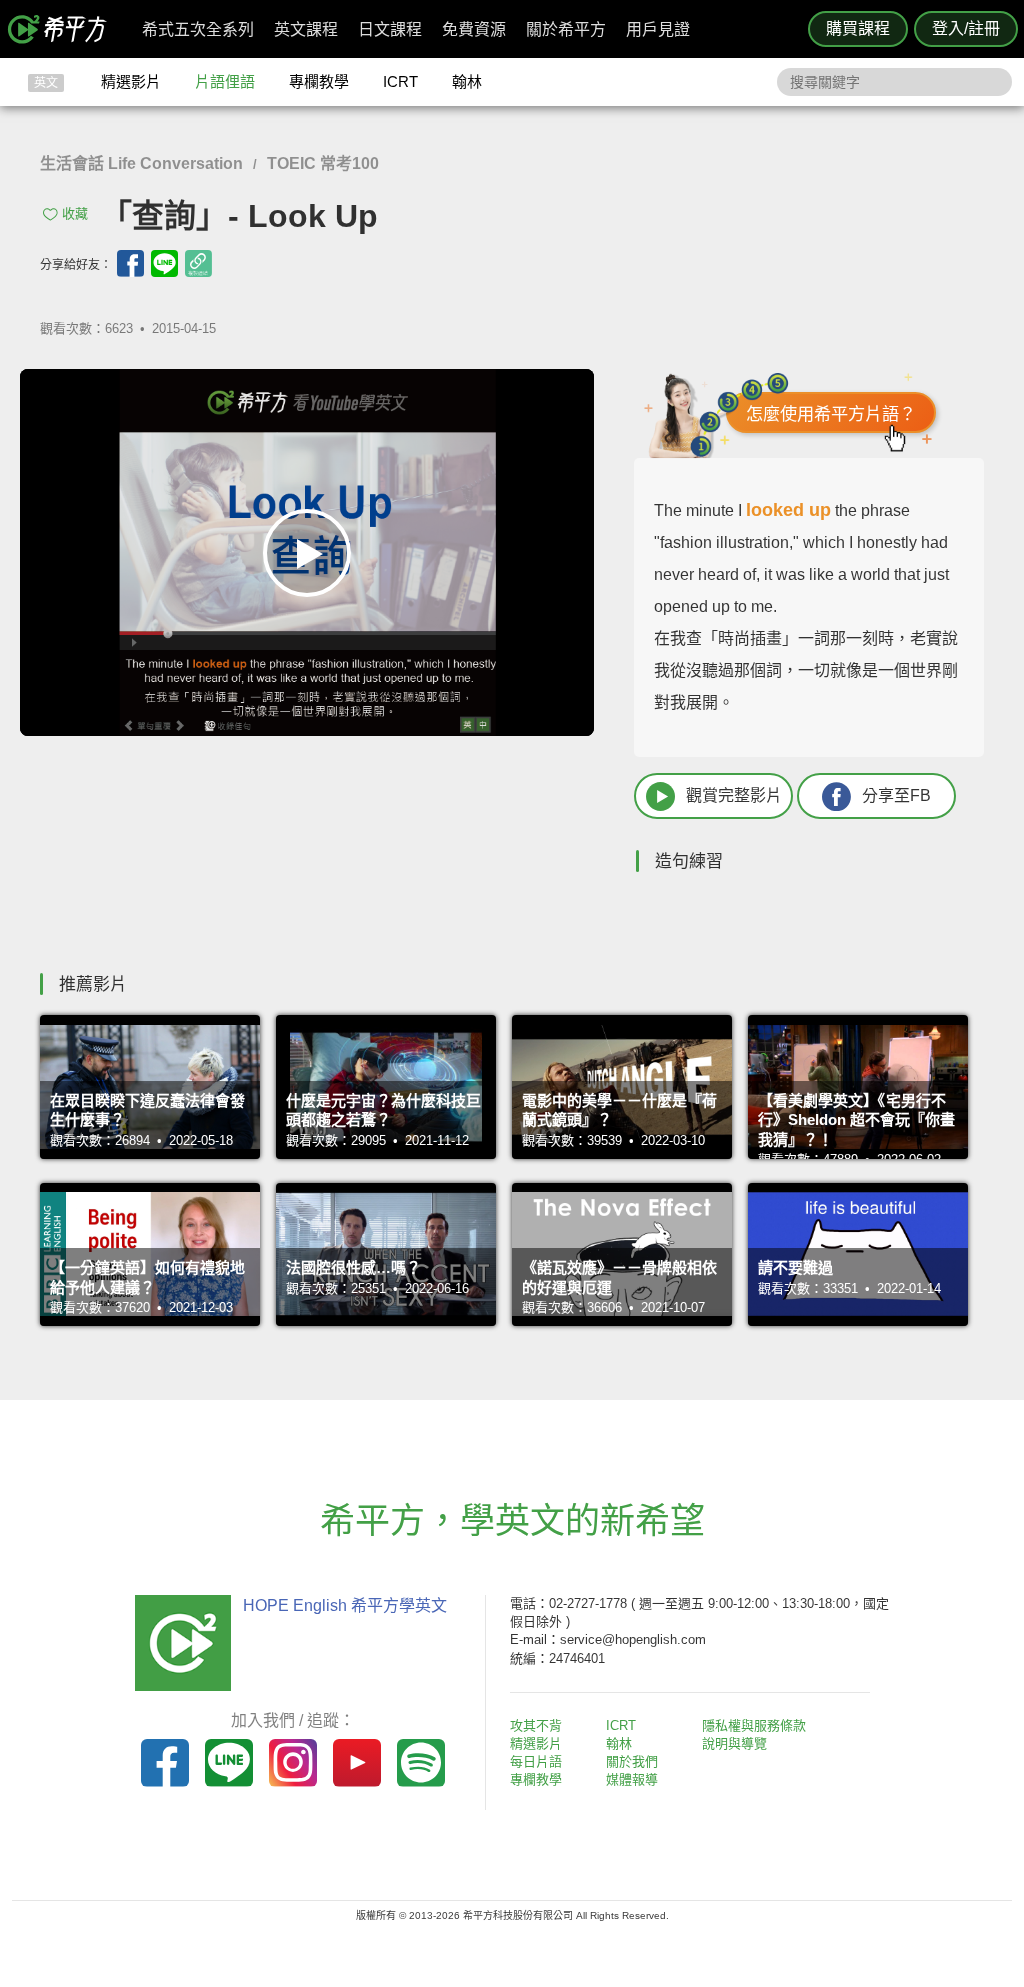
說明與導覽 (734, 1743)
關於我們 (632, 1761)
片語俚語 (225, 81)
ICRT (400, 81)
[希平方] (64, 29)
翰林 (467, 81)
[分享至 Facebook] (130, 263)
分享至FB (896, 795)
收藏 (75, 213)
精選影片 (131, 81)
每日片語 (536, 1761)
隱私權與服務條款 (754, 1725)
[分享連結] (198, 263)
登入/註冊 (966, 28)
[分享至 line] (164, 263)
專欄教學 (319, 81)
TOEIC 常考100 (323, 163)
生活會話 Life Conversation (141, 163)
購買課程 (858, 28)
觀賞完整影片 (734, 795)
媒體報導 (632, 1779)
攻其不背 (536, 1725)
